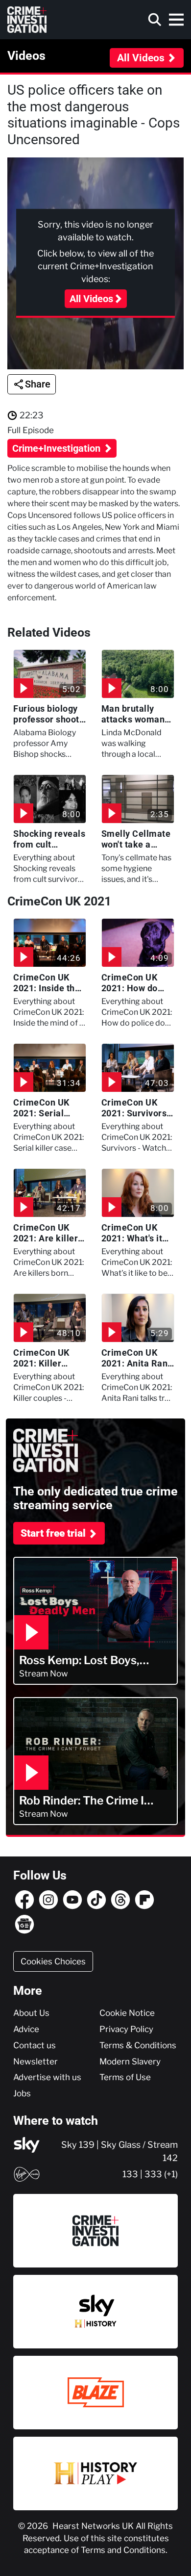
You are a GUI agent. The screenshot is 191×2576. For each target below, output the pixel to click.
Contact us (35, 2045)
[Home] (27, 20)
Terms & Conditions (138, 2045)
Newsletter (36, 2061)
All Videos (141, 58)
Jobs (22, 2093)
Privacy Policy (126, 2029)
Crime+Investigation (58, 448)
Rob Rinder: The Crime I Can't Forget (82, 1801)
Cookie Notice (127, 2013)
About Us (31, 2013)
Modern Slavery (130, 2061)
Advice (26, 2029)
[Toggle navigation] (176, 20)
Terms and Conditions (123, 2550)
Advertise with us (47, 2077)
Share (38, 384)
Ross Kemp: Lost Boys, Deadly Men (79, 1661)
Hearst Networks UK (94, 2526)
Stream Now (44, 1674)
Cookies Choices (53, 1961)
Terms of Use (125, 2077)
